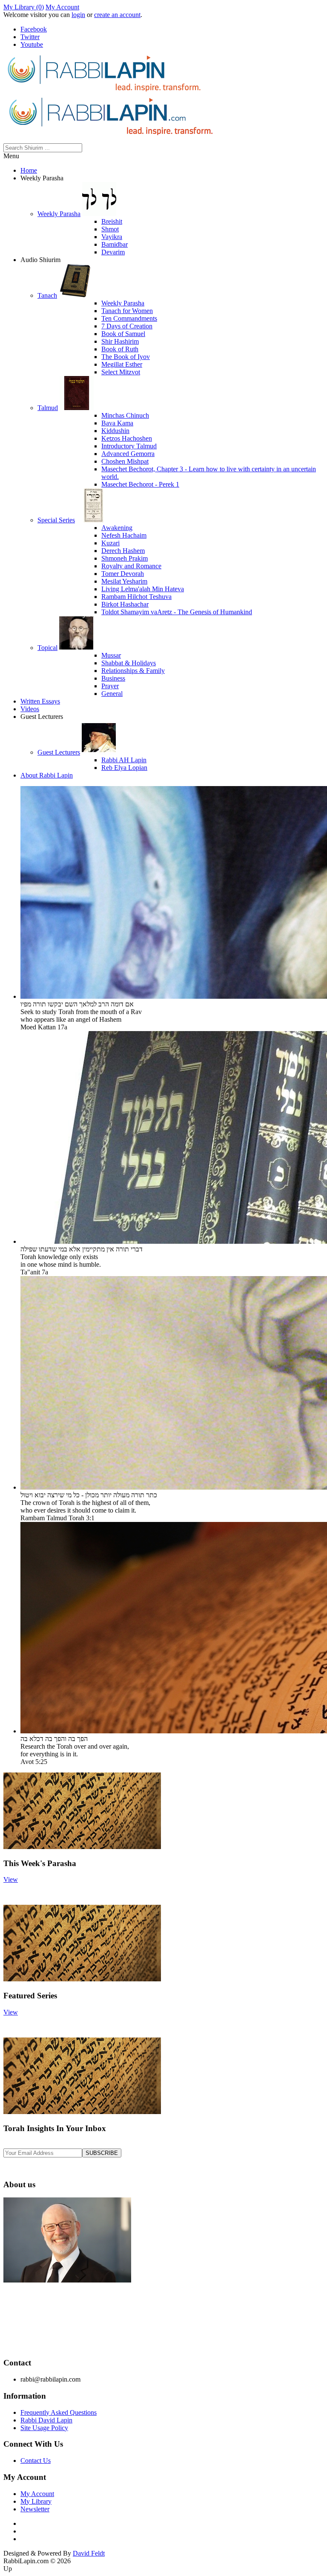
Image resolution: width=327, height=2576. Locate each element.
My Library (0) (24, 7)
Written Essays (40, 701)
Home (29, 170)
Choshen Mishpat (125, 461)
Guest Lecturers (59, 752)
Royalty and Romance (131, 566)
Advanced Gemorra (128, 454)
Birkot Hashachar (125, 604)
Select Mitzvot (121, 372)
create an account (117, 15)
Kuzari (110, 543)
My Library (36, 2501)
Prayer (110, 686)
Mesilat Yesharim (124, 581)
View (11, 1879)
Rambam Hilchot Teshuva (136, 597)
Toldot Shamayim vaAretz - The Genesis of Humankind (177, 612)
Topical (47, 648)
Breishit (112, 221)
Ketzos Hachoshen (127, 438)
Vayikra (112, 237)
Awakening (117, 528)
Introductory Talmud (129, 446)
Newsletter (35, 2509)
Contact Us (36, 2461)
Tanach (47, 295)
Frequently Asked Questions (59, 2412)
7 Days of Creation (127, 326)
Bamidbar (115, 244)
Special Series (56, 520)
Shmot (110, 229)
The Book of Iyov (126, 357)
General (112, 694)
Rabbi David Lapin (46, 2420)
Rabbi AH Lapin (124, 760)
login (78, 15)
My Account (62, 7)
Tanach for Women (127, 311)
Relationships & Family (133, 671)
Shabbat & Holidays (129, 663)
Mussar (111, 655)
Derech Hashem (123, 551)
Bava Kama (117, 423)
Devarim (113, 252)
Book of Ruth (120, 349)
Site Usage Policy (44, 2428)
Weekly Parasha (59, 214)
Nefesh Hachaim (124, 535)
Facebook (34, 29)
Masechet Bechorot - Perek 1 (140, 484)
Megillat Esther (122, 364)
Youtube (32, 44)
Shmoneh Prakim (125, 558)
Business (113, 678)
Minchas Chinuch (125, 415)
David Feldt (89, 2553)
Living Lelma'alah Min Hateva (143, 589)
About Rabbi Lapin (47, 775)
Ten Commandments (129, 318)
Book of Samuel (123, 334)
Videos (30, 709)
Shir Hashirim (120, 341)
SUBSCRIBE (102, 2153)
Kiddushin (115, 431)
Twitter (30, 37)
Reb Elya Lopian (124, 768)
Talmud (48, 408)
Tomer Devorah (123, 574)
